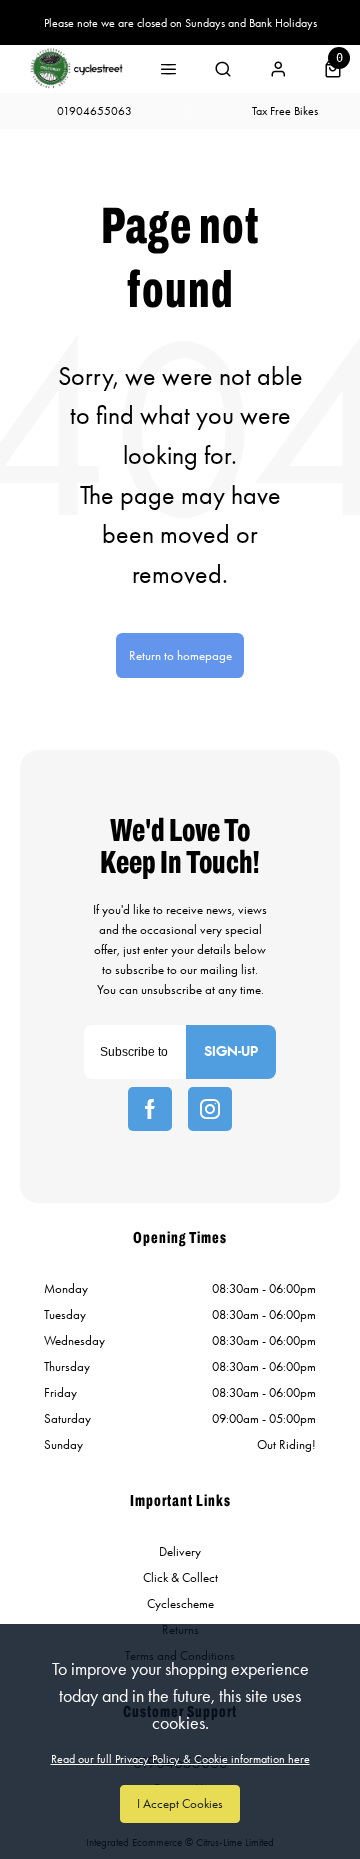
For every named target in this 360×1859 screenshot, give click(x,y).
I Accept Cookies (180, 1803)
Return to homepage (180, 655)
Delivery (180, 1551)
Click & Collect (180, 1577)
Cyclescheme (180, 1603)
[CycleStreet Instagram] (210, 1109)
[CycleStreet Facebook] (150, 1109)
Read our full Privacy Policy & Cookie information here (180, 1759)
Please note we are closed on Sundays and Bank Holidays (180, 23)
